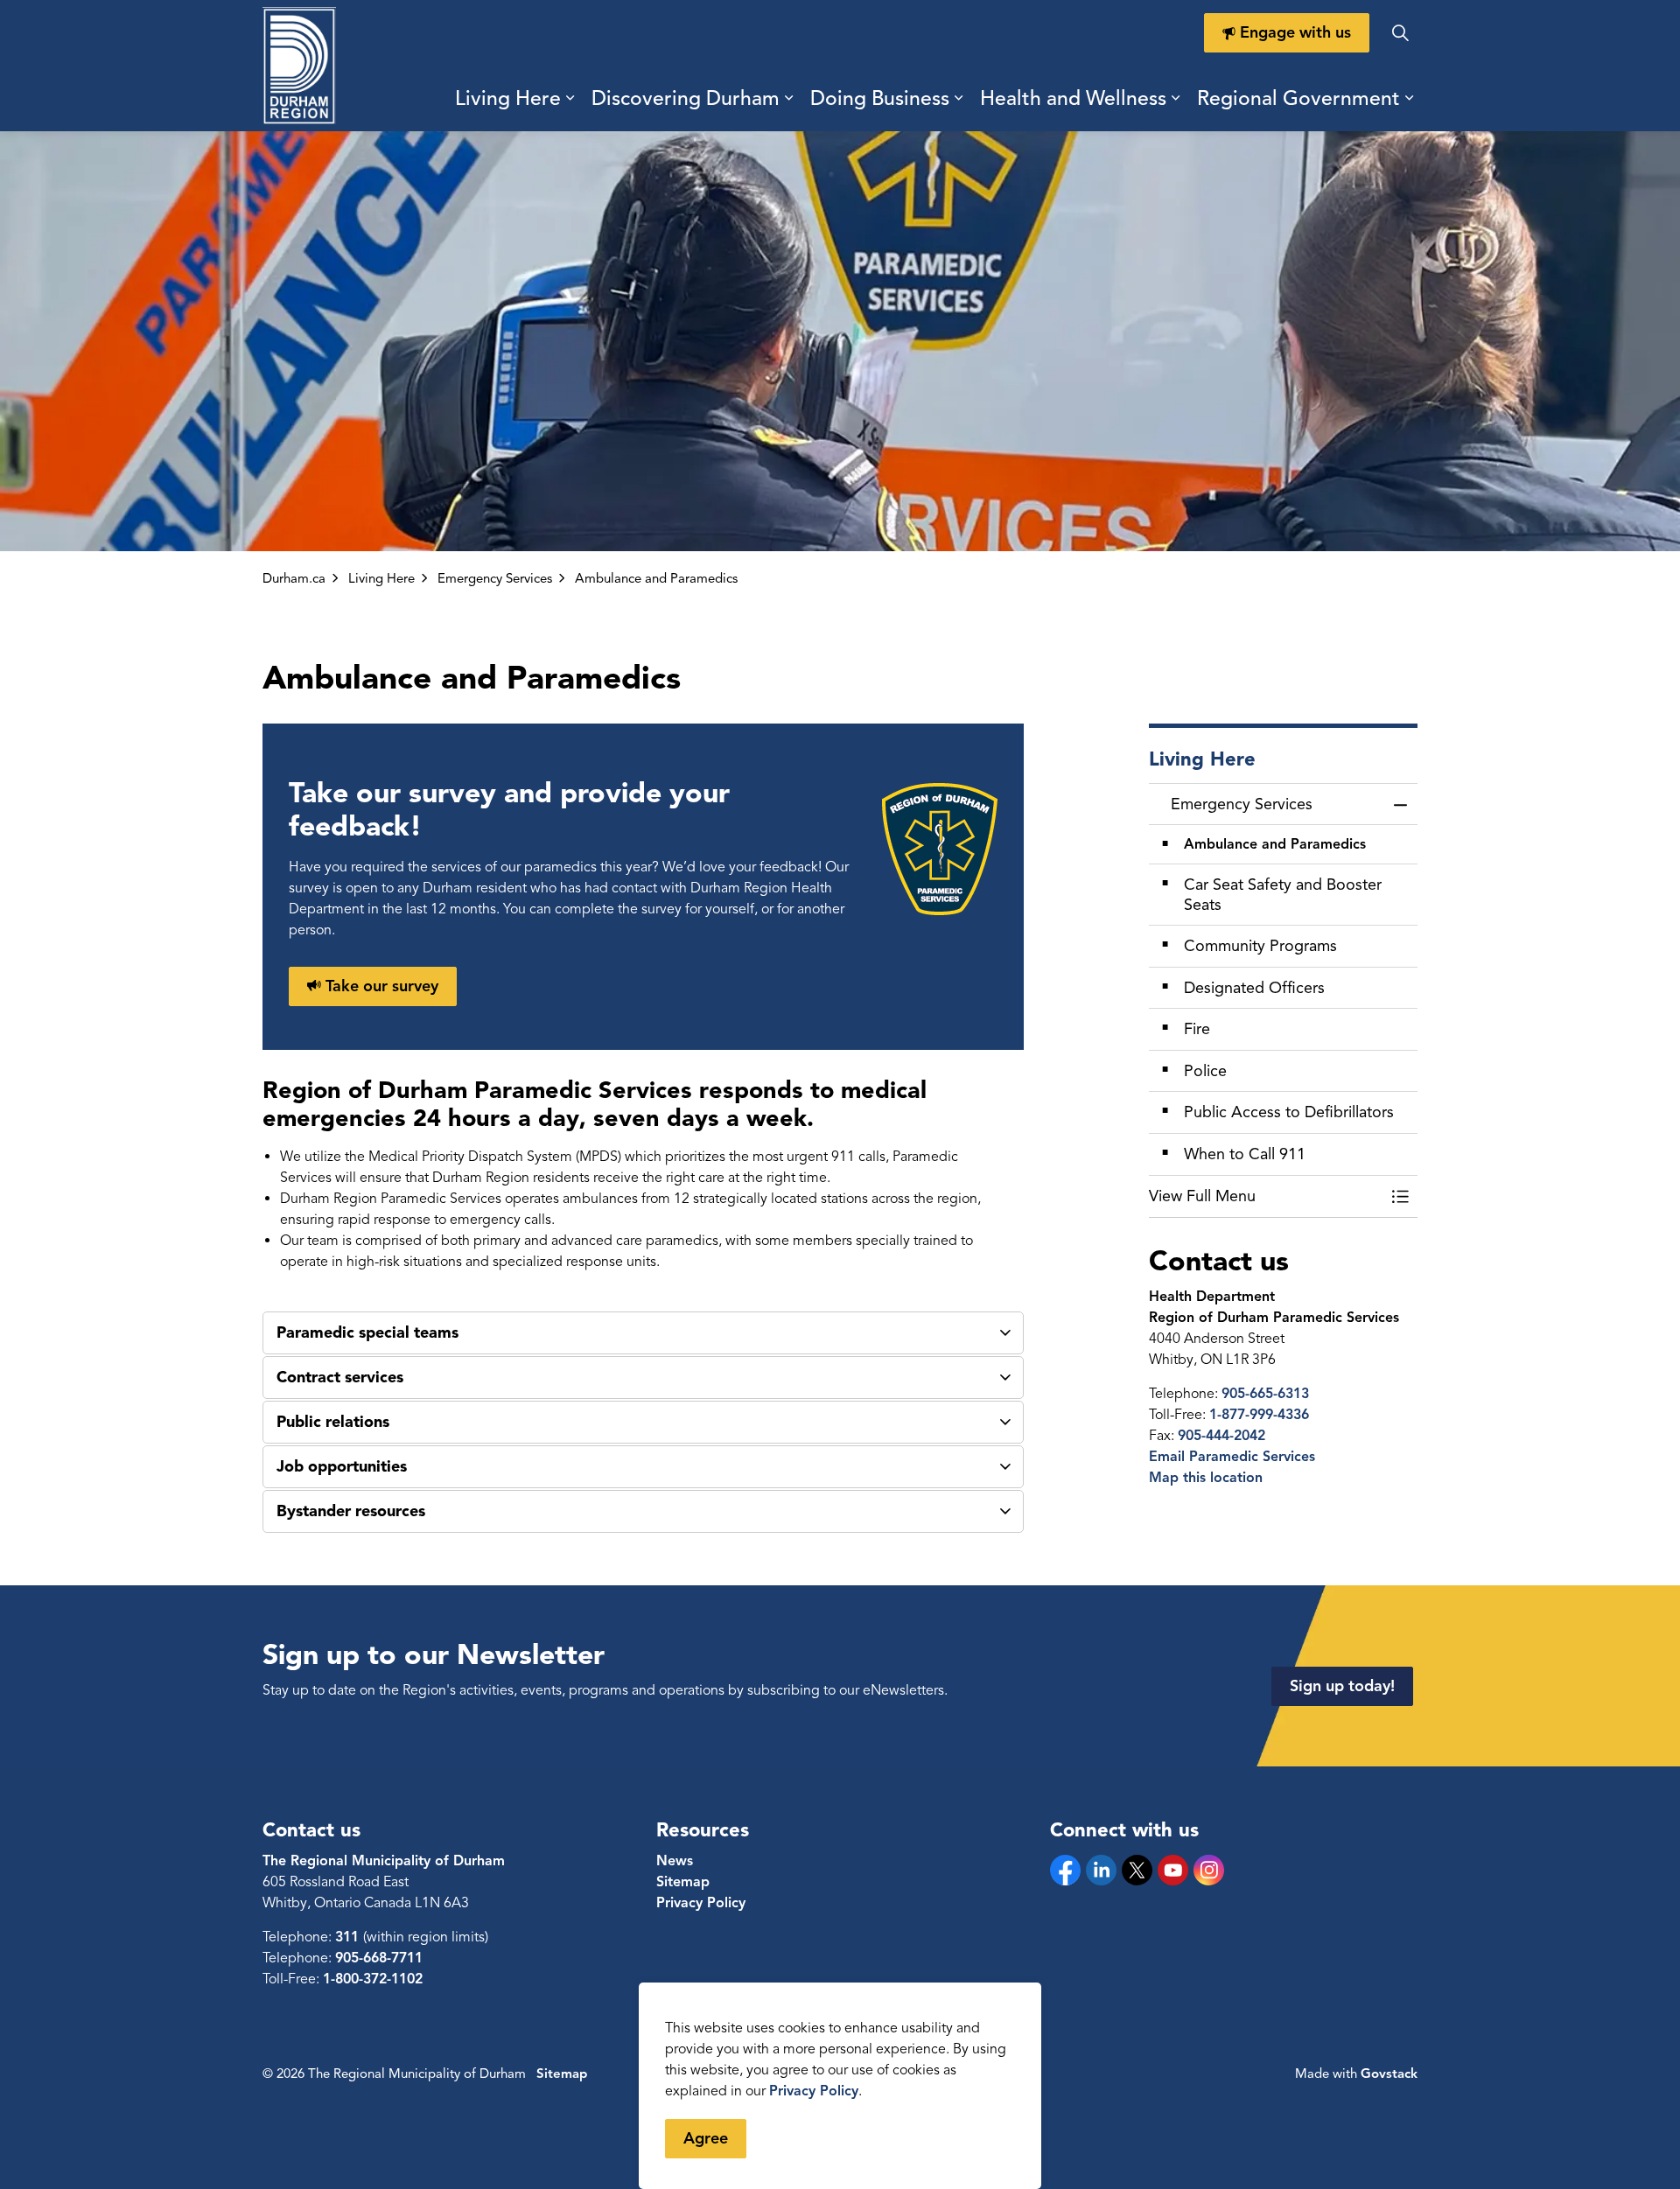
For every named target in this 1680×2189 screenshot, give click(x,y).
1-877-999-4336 (1259, 1415)
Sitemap (683, 1882)
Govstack (1389, 2074)
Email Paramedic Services (1232, 1457)
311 (349, 1937)
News (675, 1861)
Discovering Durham (686, 98)
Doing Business (880, 98)
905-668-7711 (379, 1958)
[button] (1266, 1196)
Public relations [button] (333, 1422)
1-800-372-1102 (373, 1979)
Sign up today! (1342, 1686)
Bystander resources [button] (351, 1511)
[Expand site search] (1400, 33)
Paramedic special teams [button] (367, 1332)
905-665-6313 (1265, 1394)
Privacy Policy (814, 2091)
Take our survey (382, 986)
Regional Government (1298, 98)
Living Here (508, 98)
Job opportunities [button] (342, 1466)
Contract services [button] (340, 1377)
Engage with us (1295, 32)
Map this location (1206, 1478)
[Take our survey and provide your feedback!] (940, 848)
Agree (706, 2138)
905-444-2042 (1221, 1436)
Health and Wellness (1073, 98)
